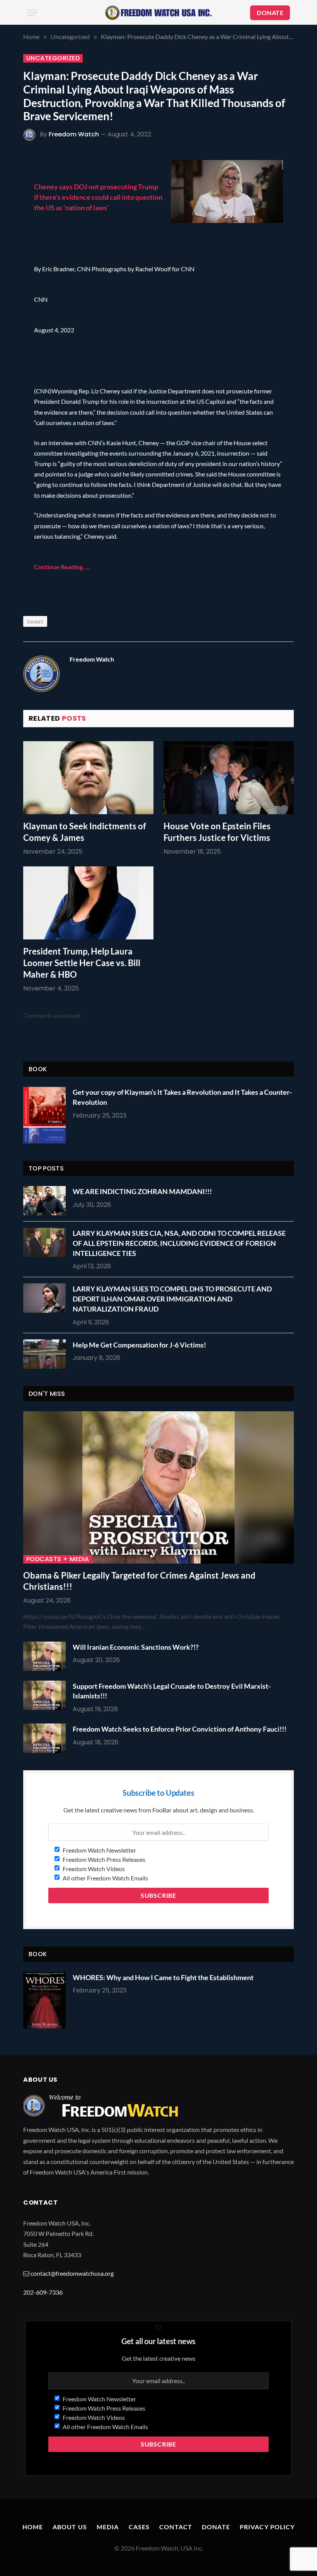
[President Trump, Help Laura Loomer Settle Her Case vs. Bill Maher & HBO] (88, 903)
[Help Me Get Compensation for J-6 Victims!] (46, 1354)
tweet (35, 621)
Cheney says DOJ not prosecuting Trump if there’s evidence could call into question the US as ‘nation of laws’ (98, 197)
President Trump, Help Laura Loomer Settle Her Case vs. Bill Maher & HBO (82, 963)
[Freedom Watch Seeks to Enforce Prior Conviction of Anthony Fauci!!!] (46, 1738)
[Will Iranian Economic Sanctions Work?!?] (46, 1656)
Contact (176, 2527)
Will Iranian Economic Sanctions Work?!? (136, 1647)
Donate (216, 2527)
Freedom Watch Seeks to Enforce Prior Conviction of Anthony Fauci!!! (180, 1729)
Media (108, 2527)
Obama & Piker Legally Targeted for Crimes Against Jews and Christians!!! (139, 1581)
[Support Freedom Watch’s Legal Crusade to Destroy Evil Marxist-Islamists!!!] (46, 1695)
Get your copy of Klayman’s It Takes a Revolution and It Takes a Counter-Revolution (182, 1097)
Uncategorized (53, 58)
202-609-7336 (43, 2292)
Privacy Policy (267, 2527)
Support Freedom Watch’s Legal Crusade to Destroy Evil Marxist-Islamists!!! (172, 1691)
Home (33, 2527)
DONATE (270, 13)
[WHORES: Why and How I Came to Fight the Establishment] (44, 2000)
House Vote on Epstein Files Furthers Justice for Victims (217, 832)
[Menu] (32, 13)
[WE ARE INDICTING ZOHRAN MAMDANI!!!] (46, 1201)
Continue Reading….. (62, 567)
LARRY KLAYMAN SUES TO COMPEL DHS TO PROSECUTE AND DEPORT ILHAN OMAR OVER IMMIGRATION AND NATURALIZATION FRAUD (172, 1299)
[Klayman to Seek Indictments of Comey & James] (88, 778)
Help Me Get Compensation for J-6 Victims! (139, 1345)
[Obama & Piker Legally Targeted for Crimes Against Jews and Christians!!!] (158, 1487)
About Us (70, 2527)
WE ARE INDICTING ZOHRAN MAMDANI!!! (142, 1191)
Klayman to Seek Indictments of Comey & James (85, 832)
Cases (139, 2527)
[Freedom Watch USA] (158, 13)
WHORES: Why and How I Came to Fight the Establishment (163, 1977)
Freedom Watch (74, 134)
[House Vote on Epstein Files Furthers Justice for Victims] (229, 778)
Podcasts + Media (58, 1559)
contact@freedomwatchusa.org (72, 2273)
